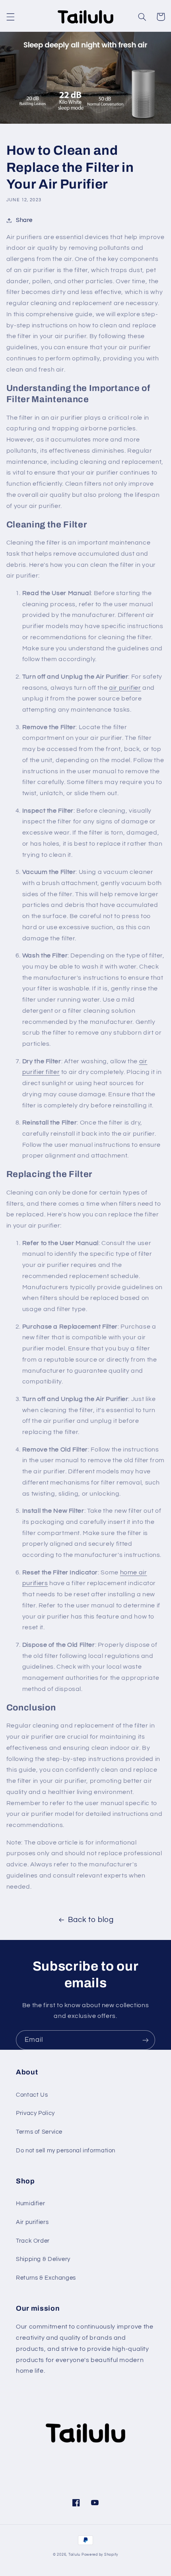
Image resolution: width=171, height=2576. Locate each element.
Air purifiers (32, 2222)
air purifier (125, 688)
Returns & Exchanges (46, 2278)
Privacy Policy (35, 2113)
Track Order (33, 2241)
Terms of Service (39, 2132)
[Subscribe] (146, 2040)
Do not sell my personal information (66, 2151)
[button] (10, 17)
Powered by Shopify (100, 2555)
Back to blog (91, 1920)
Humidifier (30, 2203)
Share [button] (24, 220)
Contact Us (32, 2095)
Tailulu (74, 2555)
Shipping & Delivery (43, 2259)
